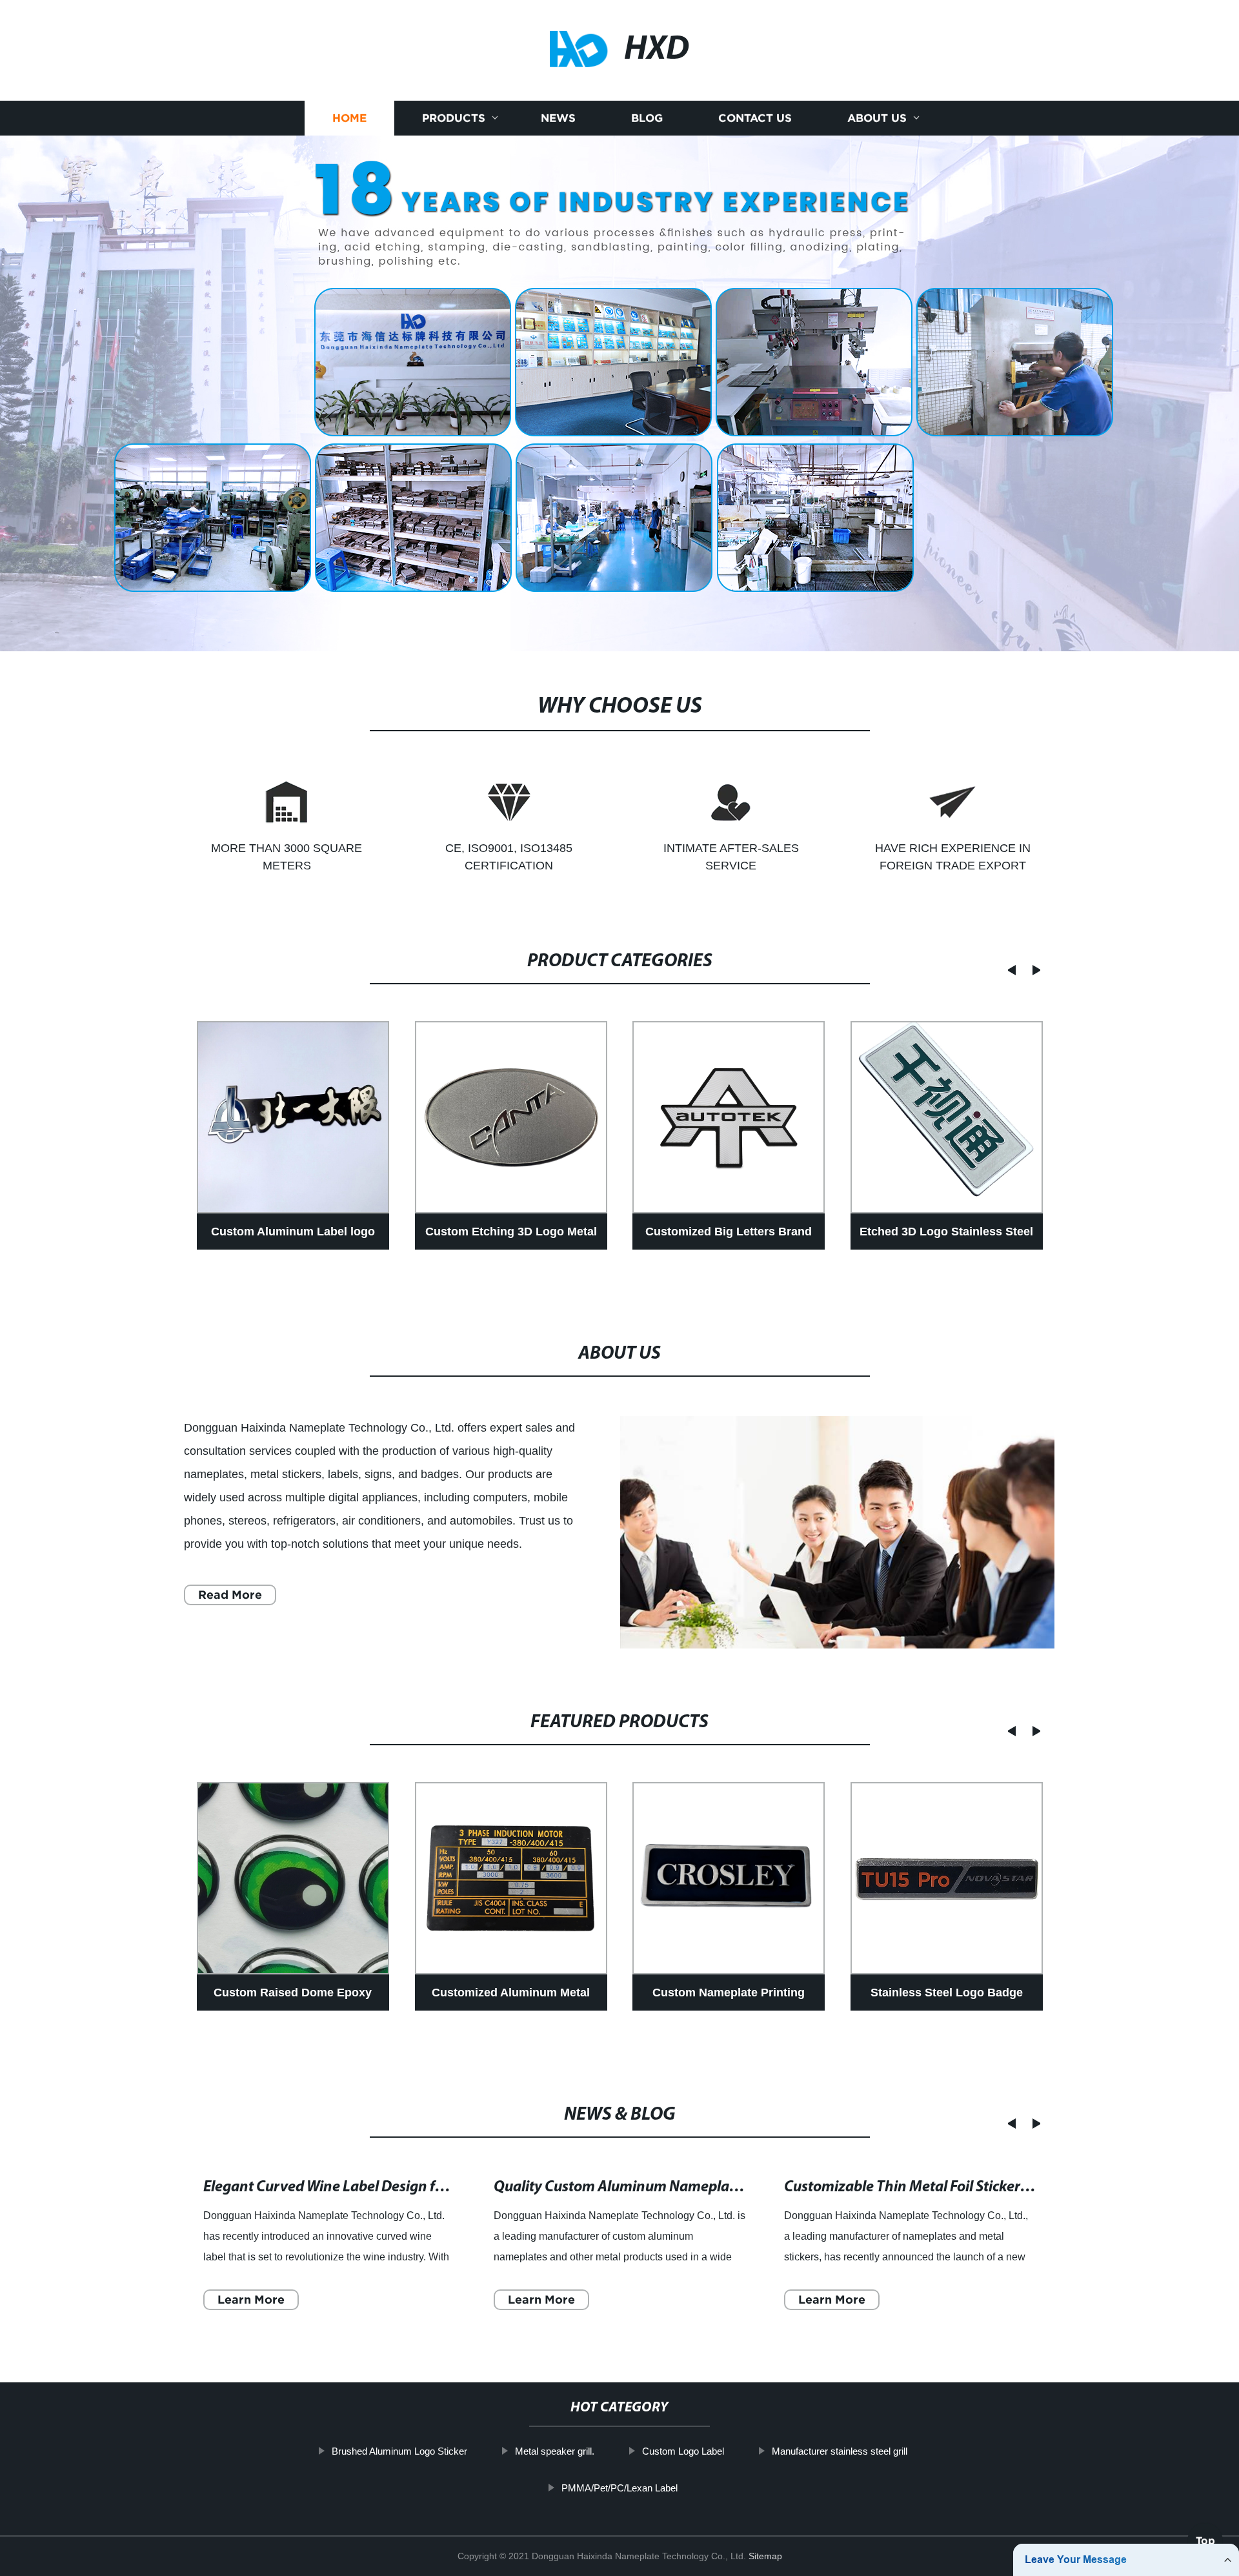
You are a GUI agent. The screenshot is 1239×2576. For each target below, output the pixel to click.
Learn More (251, 2299)
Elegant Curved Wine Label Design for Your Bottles (367, 2187)
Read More (230, 1595)
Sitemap (765, 2556)
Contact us (755, 118)
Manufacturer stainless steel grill (840, 2451)
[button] (1008, 970)
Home (349, 118)
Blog (647, 118)
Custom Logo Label (683, 2451)
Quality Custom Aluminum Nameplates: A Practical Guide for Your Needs (729, 2187)
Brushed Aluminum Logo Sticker (399, 2451)
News (558, 118)
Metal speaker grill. (555, 2451)
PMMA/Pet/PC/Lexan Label (619, 2488)
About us (877, 118)
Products (454, 118)
